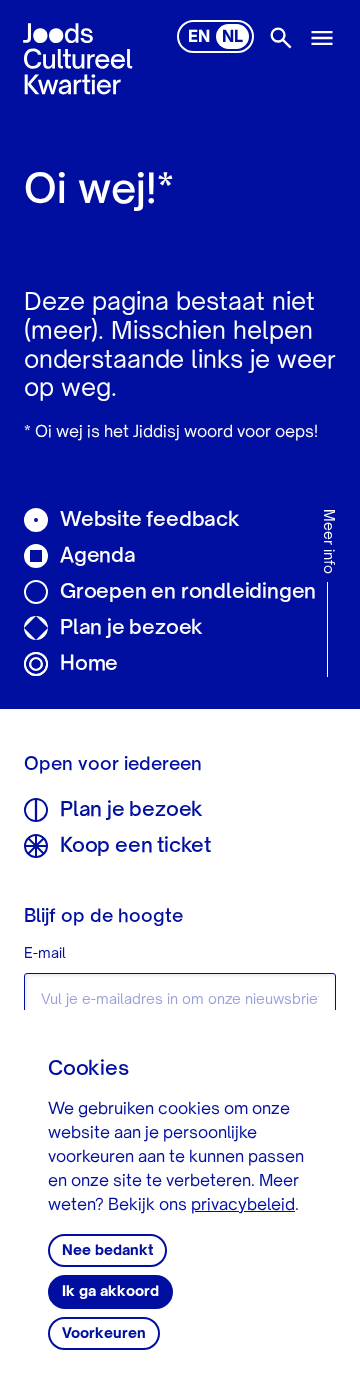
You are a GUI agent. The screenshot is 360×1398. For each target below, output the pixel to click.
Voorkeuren (104, 1334)
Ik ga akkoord (110, 1292)
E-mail (45, 954)
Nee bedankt (107, 1251)
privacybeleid (243, 1206)
